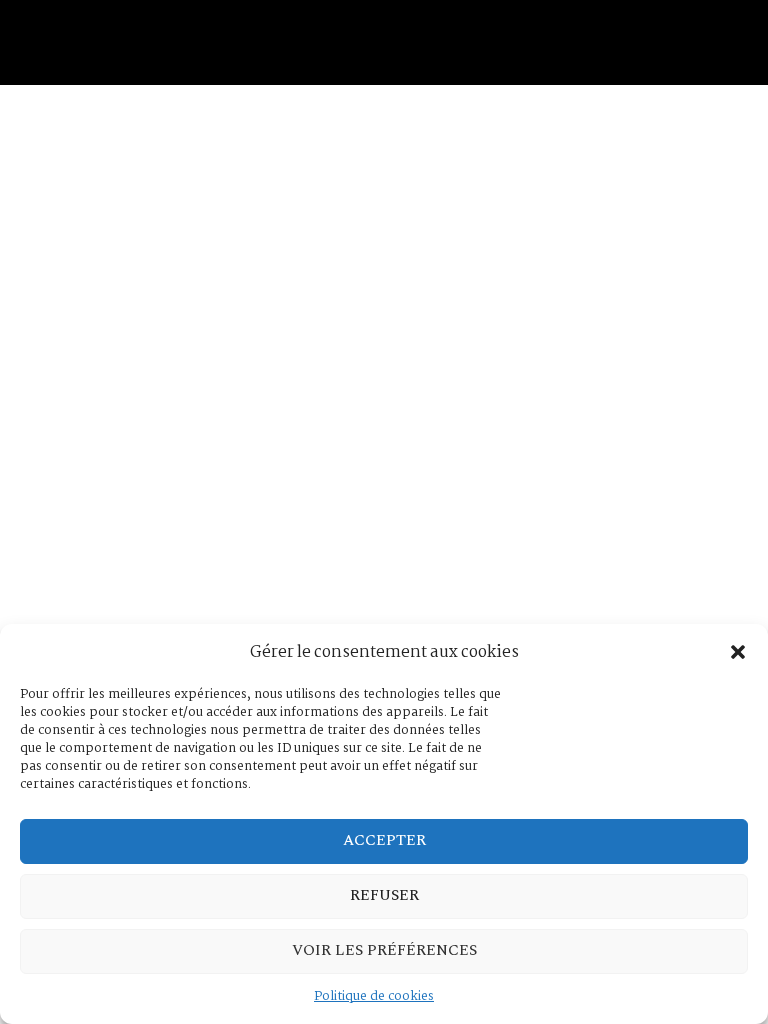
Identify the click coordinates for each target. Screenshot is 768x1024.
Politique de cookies (374, 996)
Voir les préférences (384, 950)
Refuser (384, 895)
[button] (738, 652)
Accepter (384, 840)
